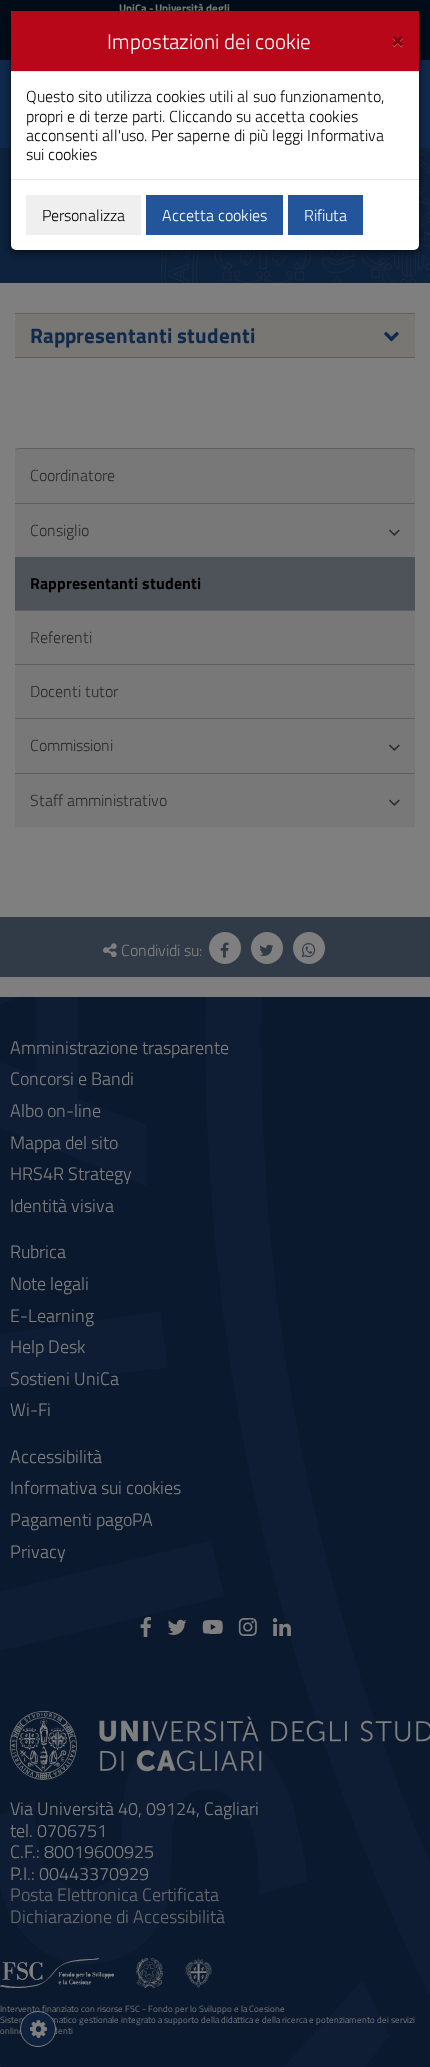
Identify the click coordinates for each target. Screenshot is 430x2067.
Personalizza (83, 215)
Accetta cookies (214, 215)
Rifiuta (325, 215)
